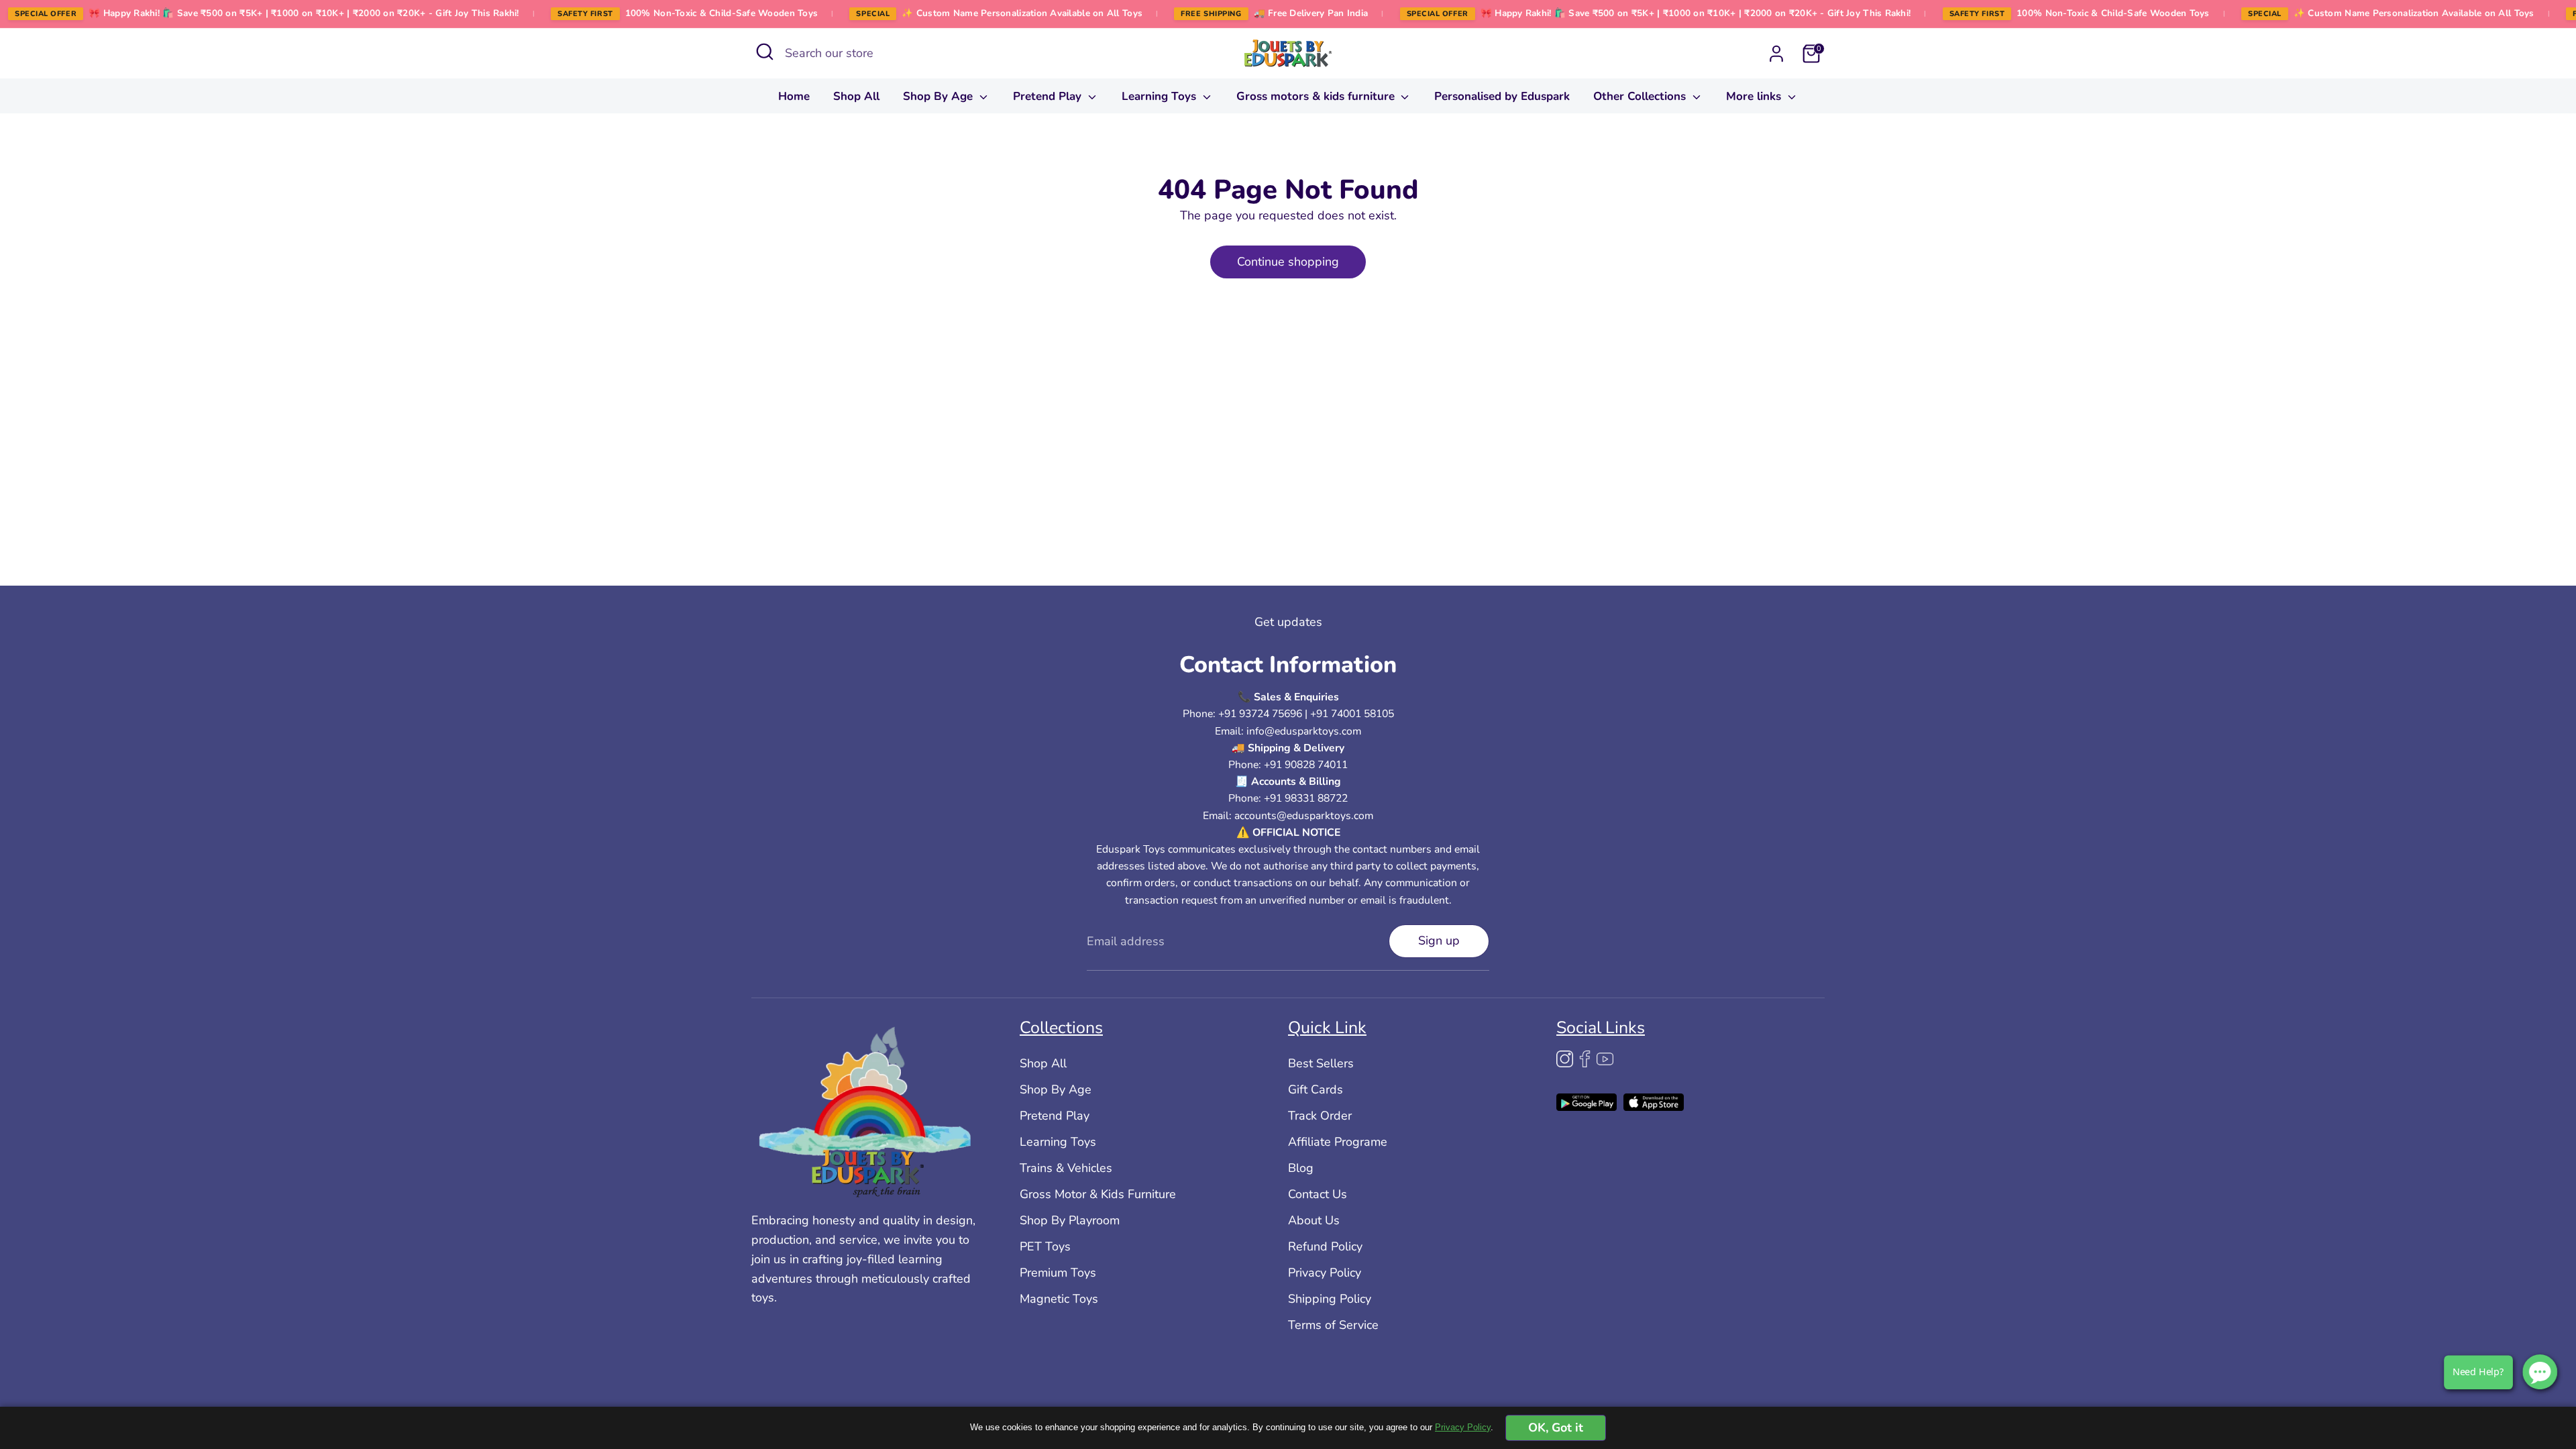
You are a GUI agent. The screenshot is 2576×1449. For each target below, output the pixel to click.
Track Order (1320, 1116)
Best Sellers (1321, 1063)
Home (794, 96)
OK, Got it (1556, 1428)
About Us (1314, 1220)
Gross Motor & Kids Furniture (1098, 1194)
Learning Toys (1161, 96)
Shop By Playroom (1070, 1220)
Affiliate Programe (1338, 1142)
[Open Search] (765, 52)
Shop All (856, 96)
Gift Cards (1316, 1089)
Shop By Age (940, 96)
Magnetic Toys (1059, 1299)
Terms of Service (1333, 1325)
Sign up (1439, 941)
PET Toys (1045, 1246)
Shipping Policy (1330, 1299)
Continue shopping (1288, 262)
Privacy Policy (1325, 1273)
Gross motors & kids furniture (1317, 96)
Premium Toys (1058, 1273)
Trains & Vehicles (1066, 1168)
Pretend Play (1049, 96)
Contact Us (1318, 1194)
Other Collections (1641, 96)
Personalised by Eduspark (1502, 96)
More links (1755, 96)
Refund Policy (1325, 1246)
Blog (1301, 1168)
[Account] (1776, 54)
